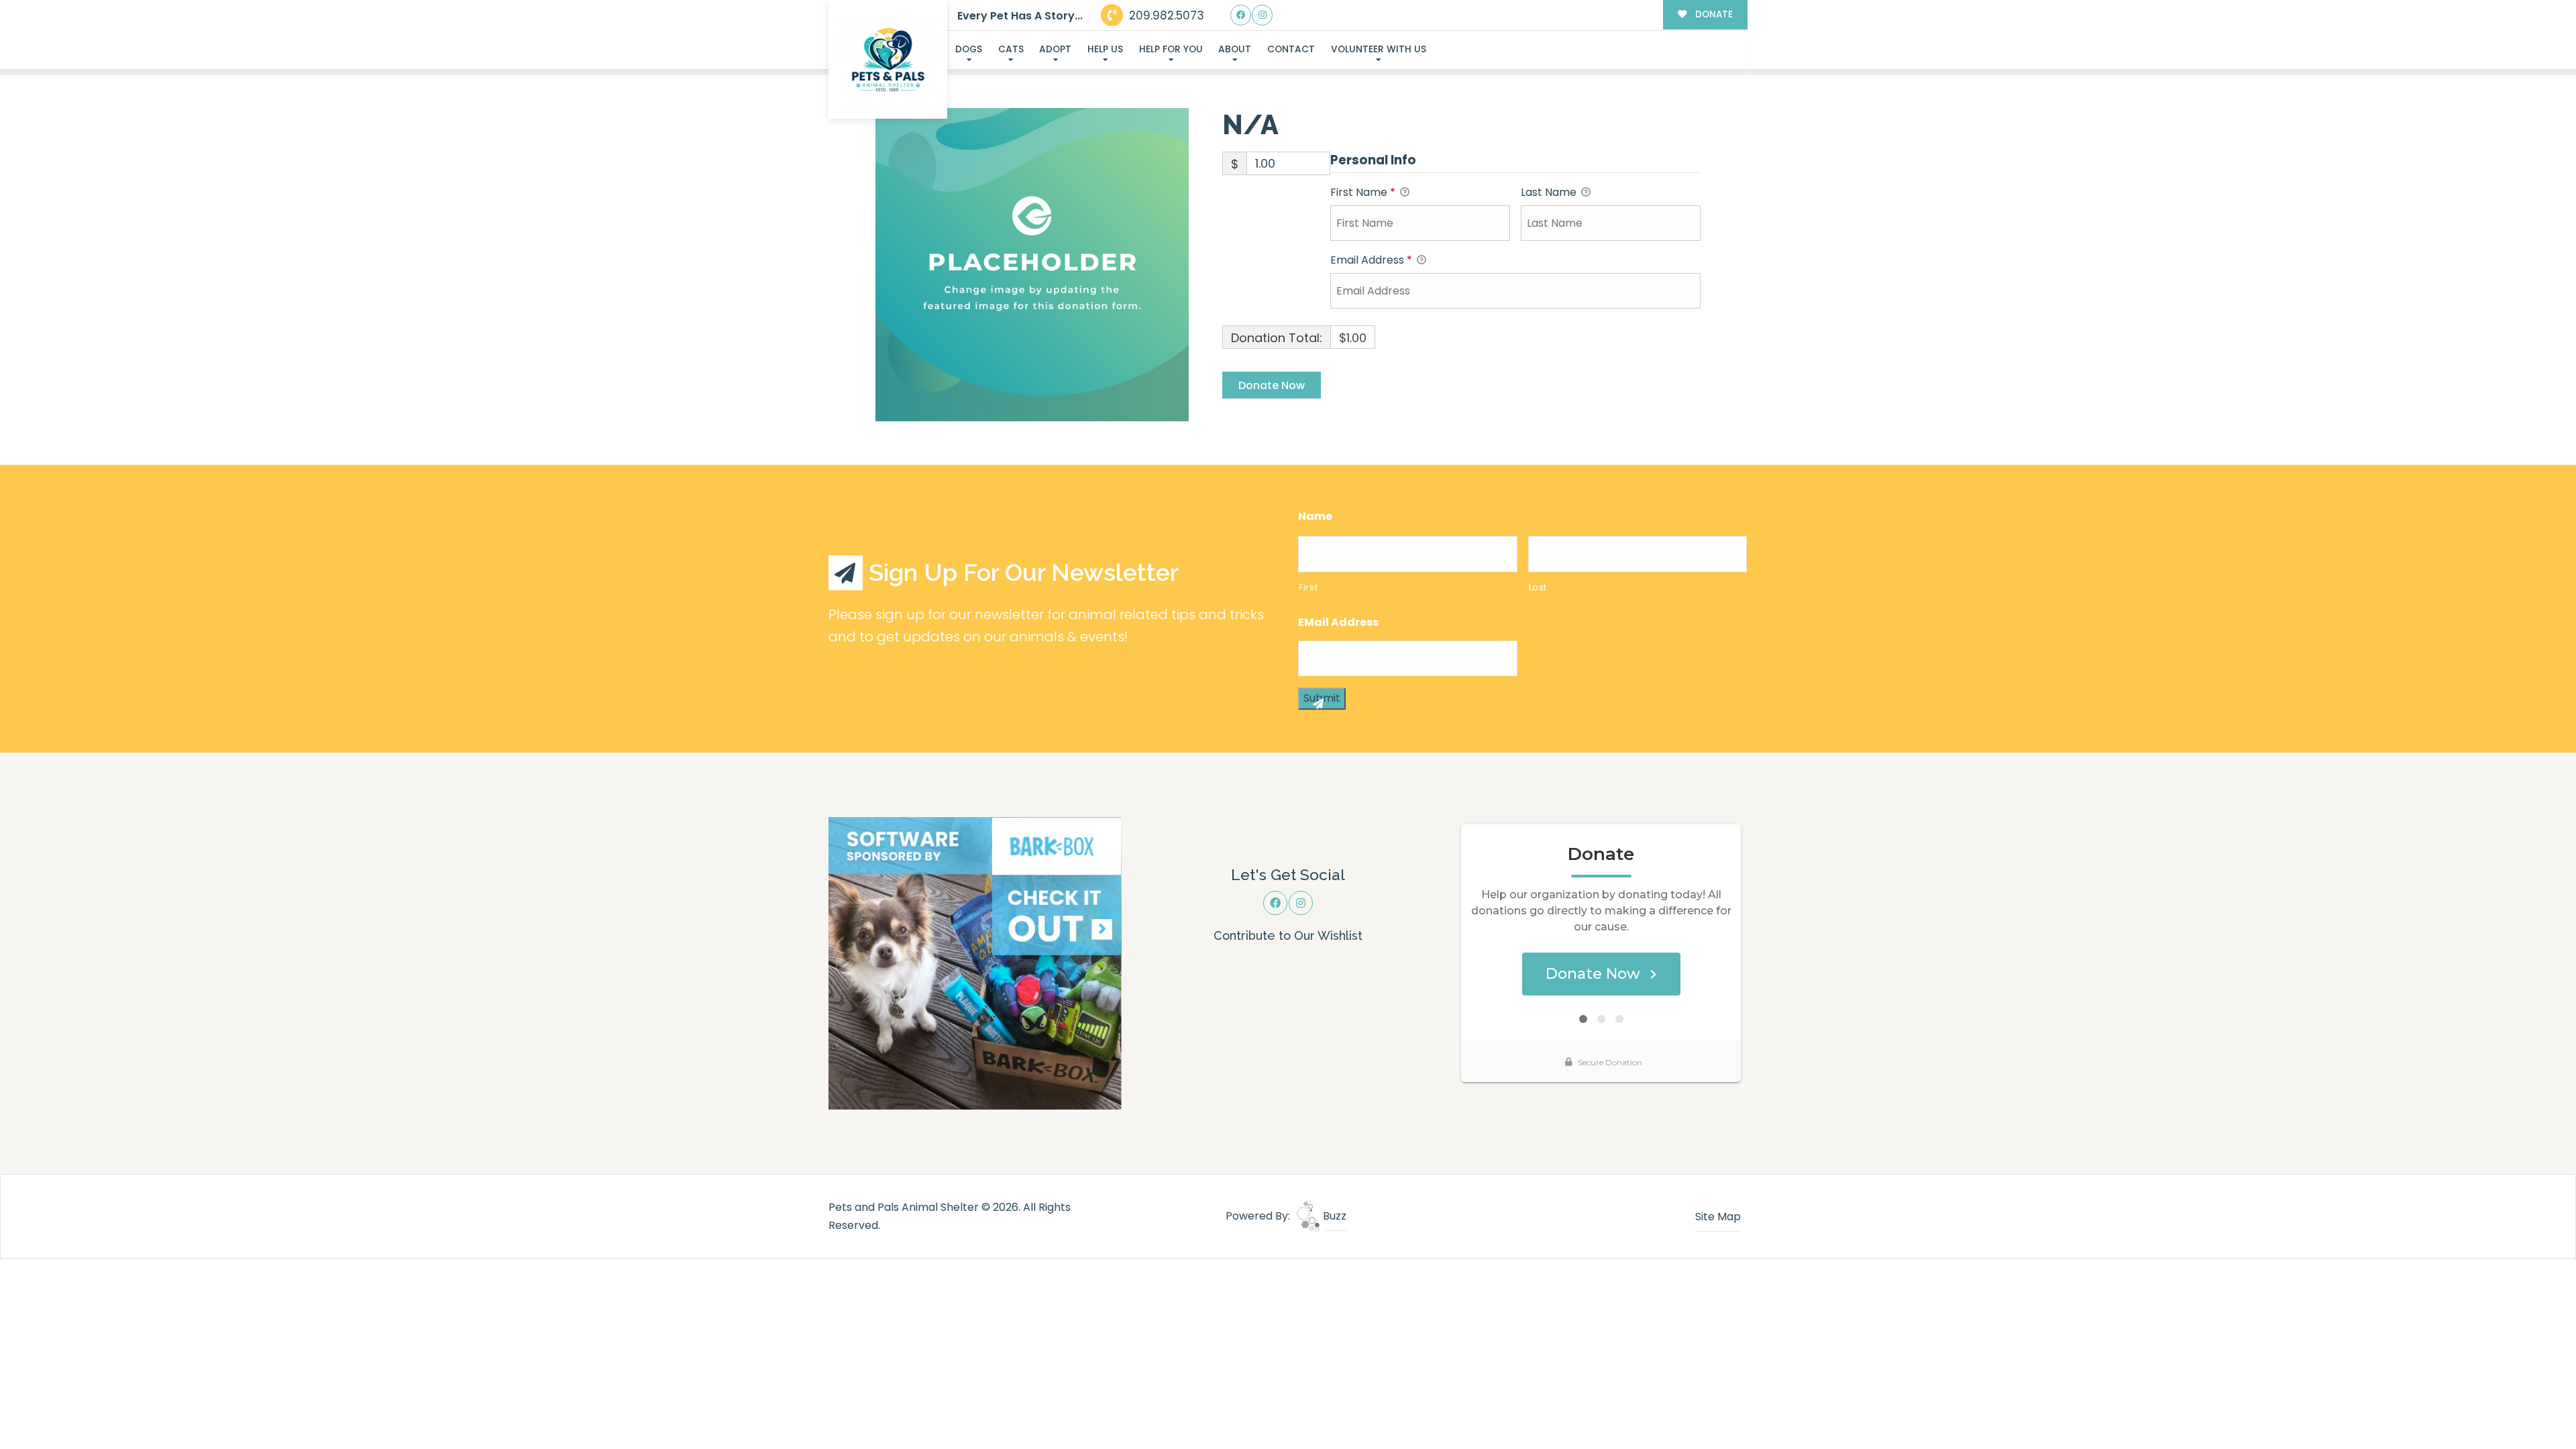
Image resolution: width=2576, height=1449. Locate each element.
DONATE (1713, 14)
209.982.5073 (1165, 15)
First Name (1363, 192)
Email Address (1371, 260)
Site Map (1718, 1217)
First (1308, 587)
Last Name (1550, 192)
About (1235, 49)
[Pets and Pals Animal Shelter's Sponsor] (975, 962)
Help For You (1171, 49)
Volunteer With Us (1379, 49)
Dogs (969, 49)
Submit (1322, 698)
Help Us (1105, 49)
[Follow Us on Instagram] (1262, 15)
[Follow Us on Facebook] (1241, 15)
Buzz (1333, 1216)
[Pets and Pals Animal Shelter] (888, 60)
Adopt (1055, 49)
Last (1538, 587)
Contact (1291, 49)
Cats (1011, 49)
